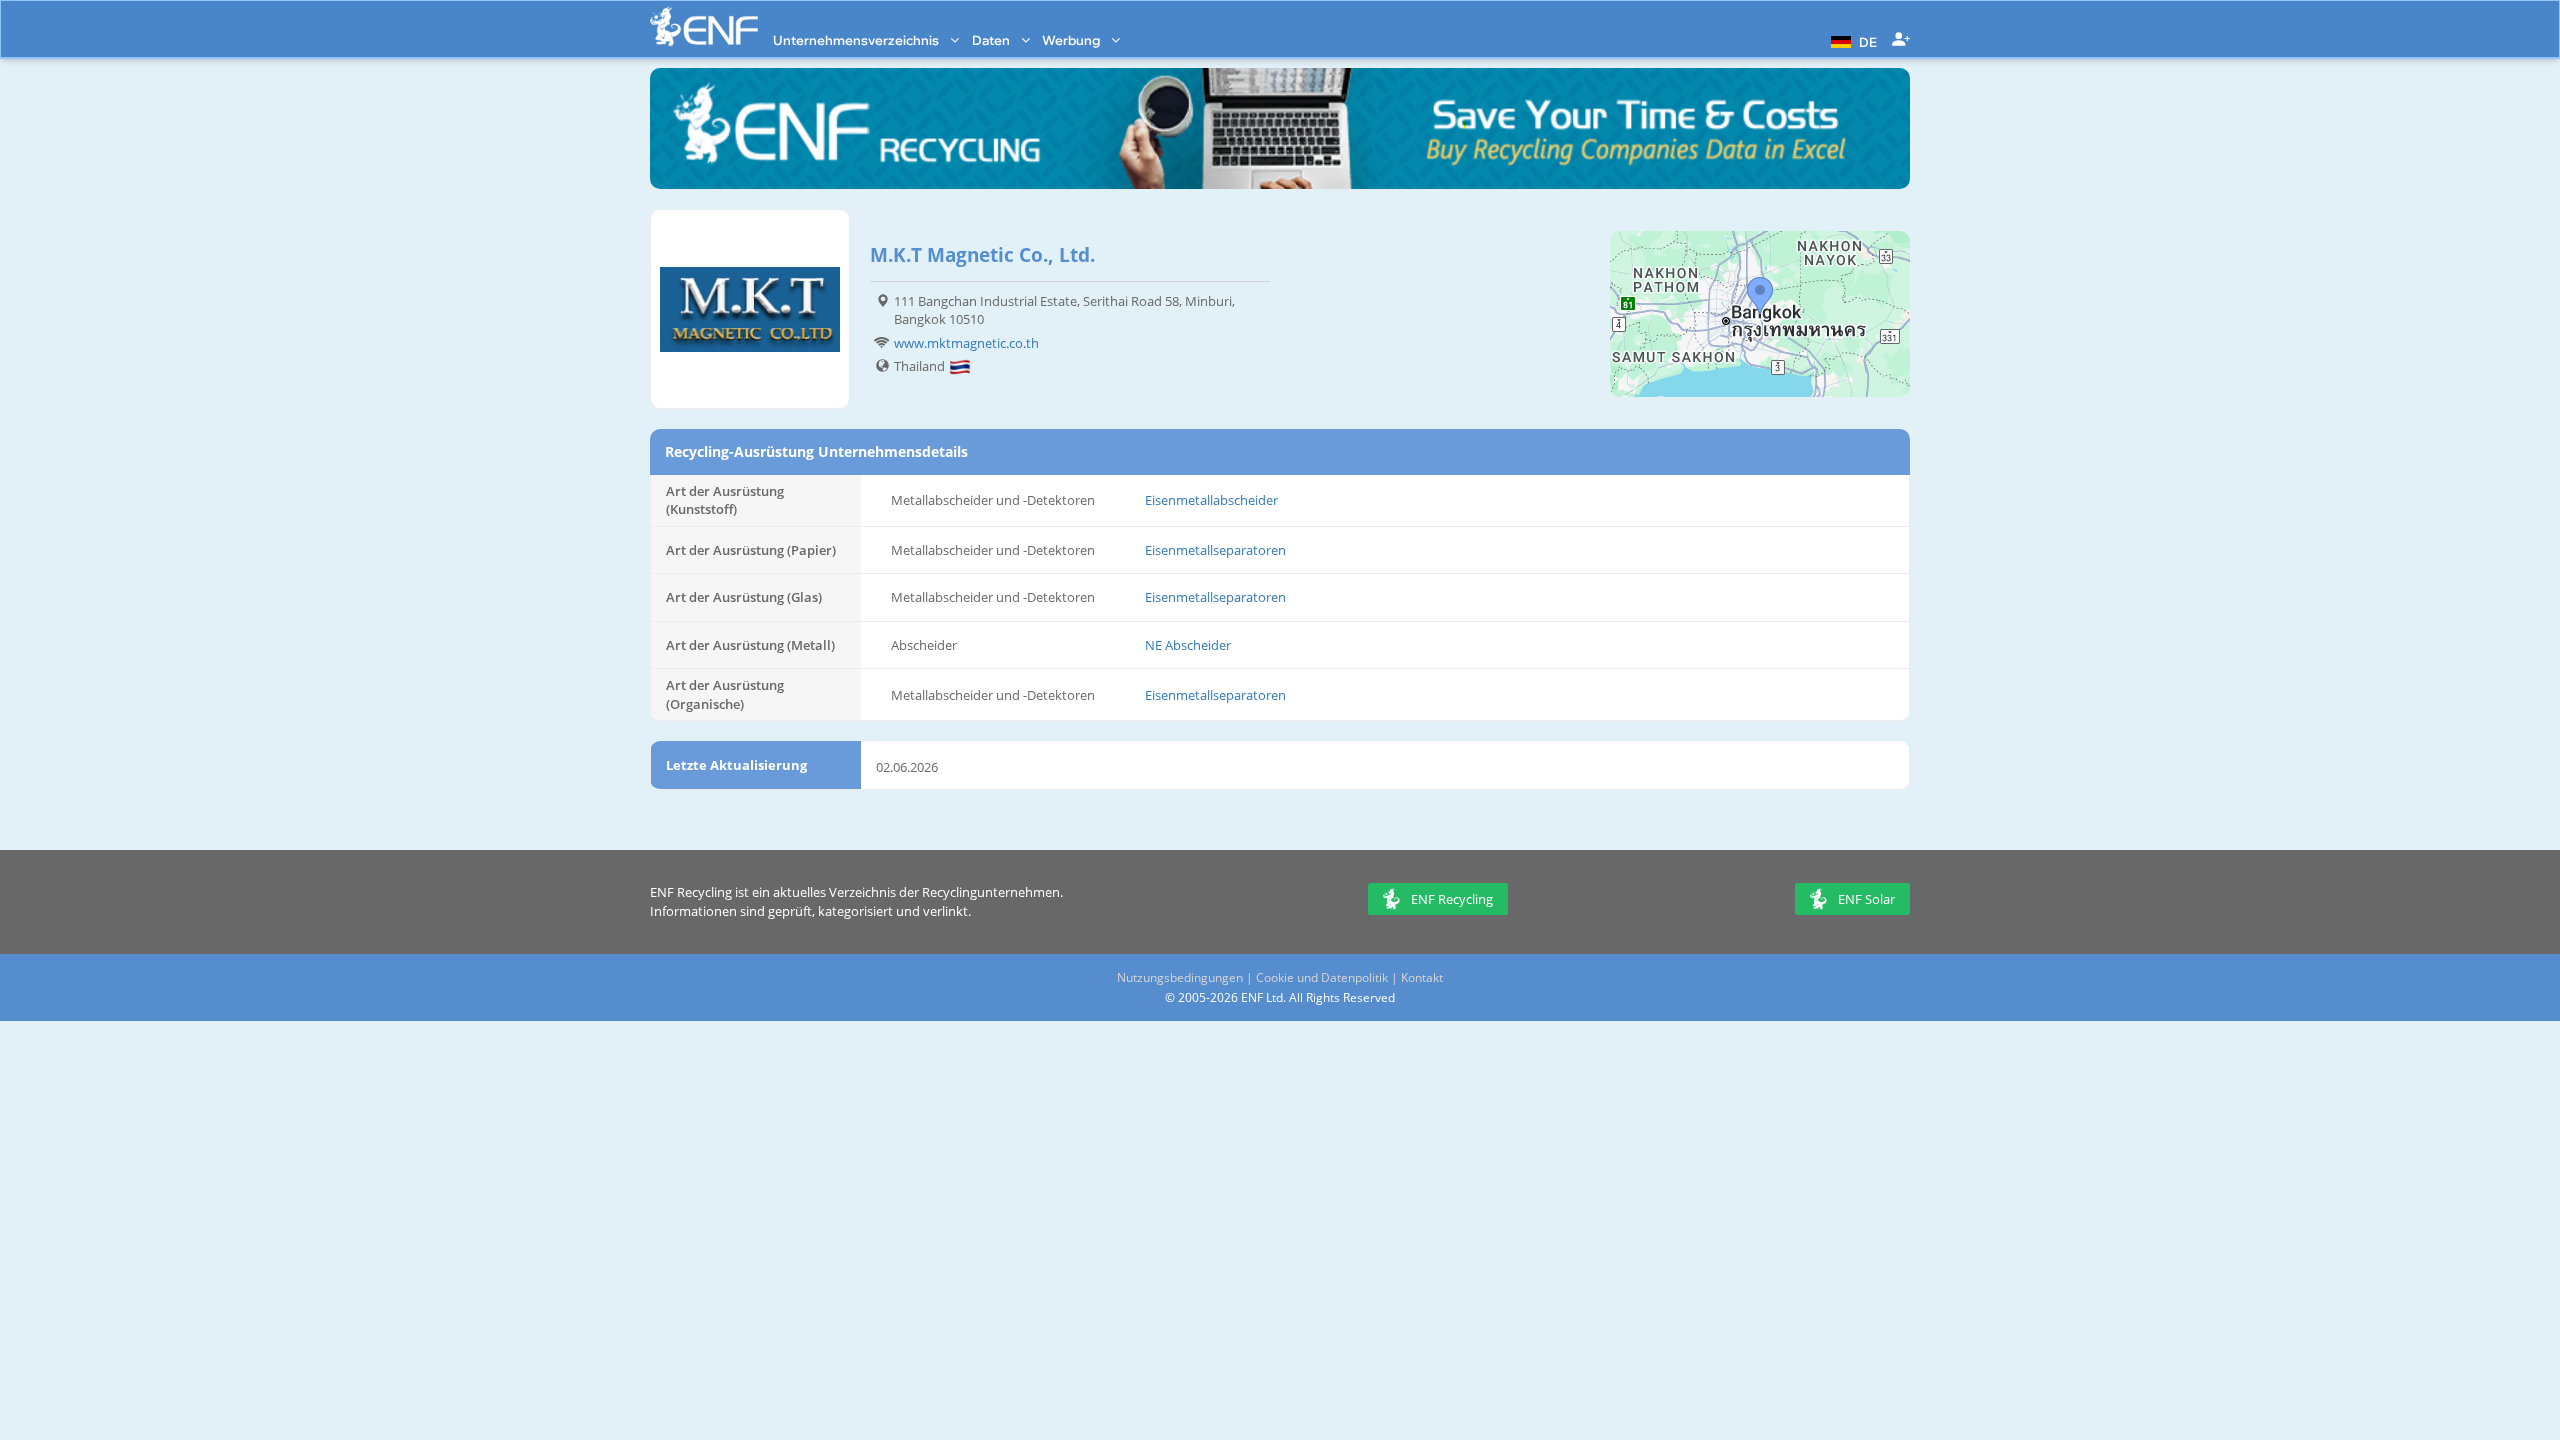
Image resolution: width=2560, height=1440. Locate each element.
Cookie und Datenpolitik (1322, 977)
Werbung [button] (1072, 40)
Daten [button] (992, 40)
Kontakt (1422, 977)
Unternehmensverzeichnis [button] (857, 40)
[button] (1851, 40)
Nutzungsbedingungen (1180, 977)
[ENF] (704, 26)
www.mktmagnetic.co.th (966, 343)
